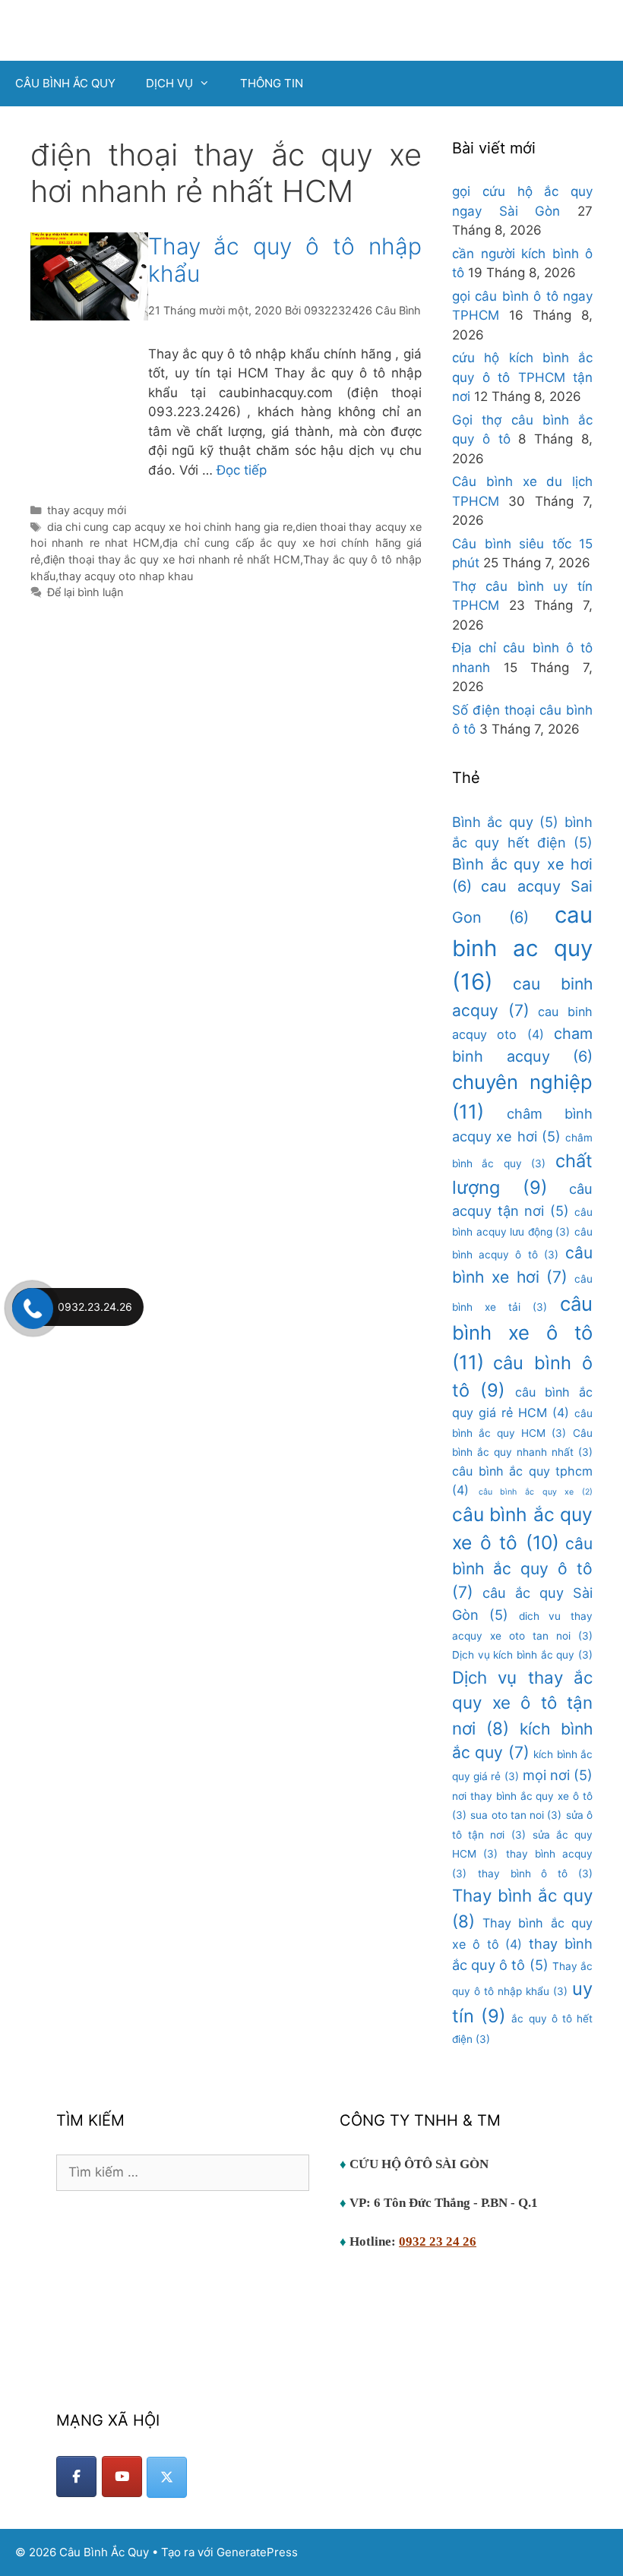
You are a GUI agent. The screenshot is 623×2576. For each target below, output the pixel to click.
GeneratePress (257, 2552)
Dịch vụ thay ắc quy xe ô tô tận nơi (522, 1703)
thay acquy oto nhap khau (126, 576)
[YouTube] (122, 2477)
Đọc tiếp (242, 470)
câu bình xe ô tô (522, 1333)
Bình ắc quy (505, 822)
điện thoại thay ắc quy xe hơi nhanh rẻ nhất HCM (172, 559)
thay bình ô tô (535, 1874)
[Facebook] (76, 2477)
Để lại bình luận (85, 592)
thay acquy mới (87, 510)
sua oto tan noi (516, 1815)
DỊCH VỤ (169, 83)
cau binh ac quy (522, 948)
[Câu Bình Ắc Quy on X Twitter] (167, 2477)
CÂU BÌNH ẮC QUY (65, 83)
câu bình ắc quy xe (536, 1492)
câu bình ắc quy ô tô (522, 1568)
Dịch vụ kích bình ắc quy (522, 1655)
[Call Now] (31, 1307)
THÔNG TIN (272, 83)
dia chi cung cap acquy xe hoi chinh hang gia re (170, 527)
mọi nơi (558, 1775)
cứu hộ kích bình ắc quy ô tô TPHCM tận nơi (522, 377)
